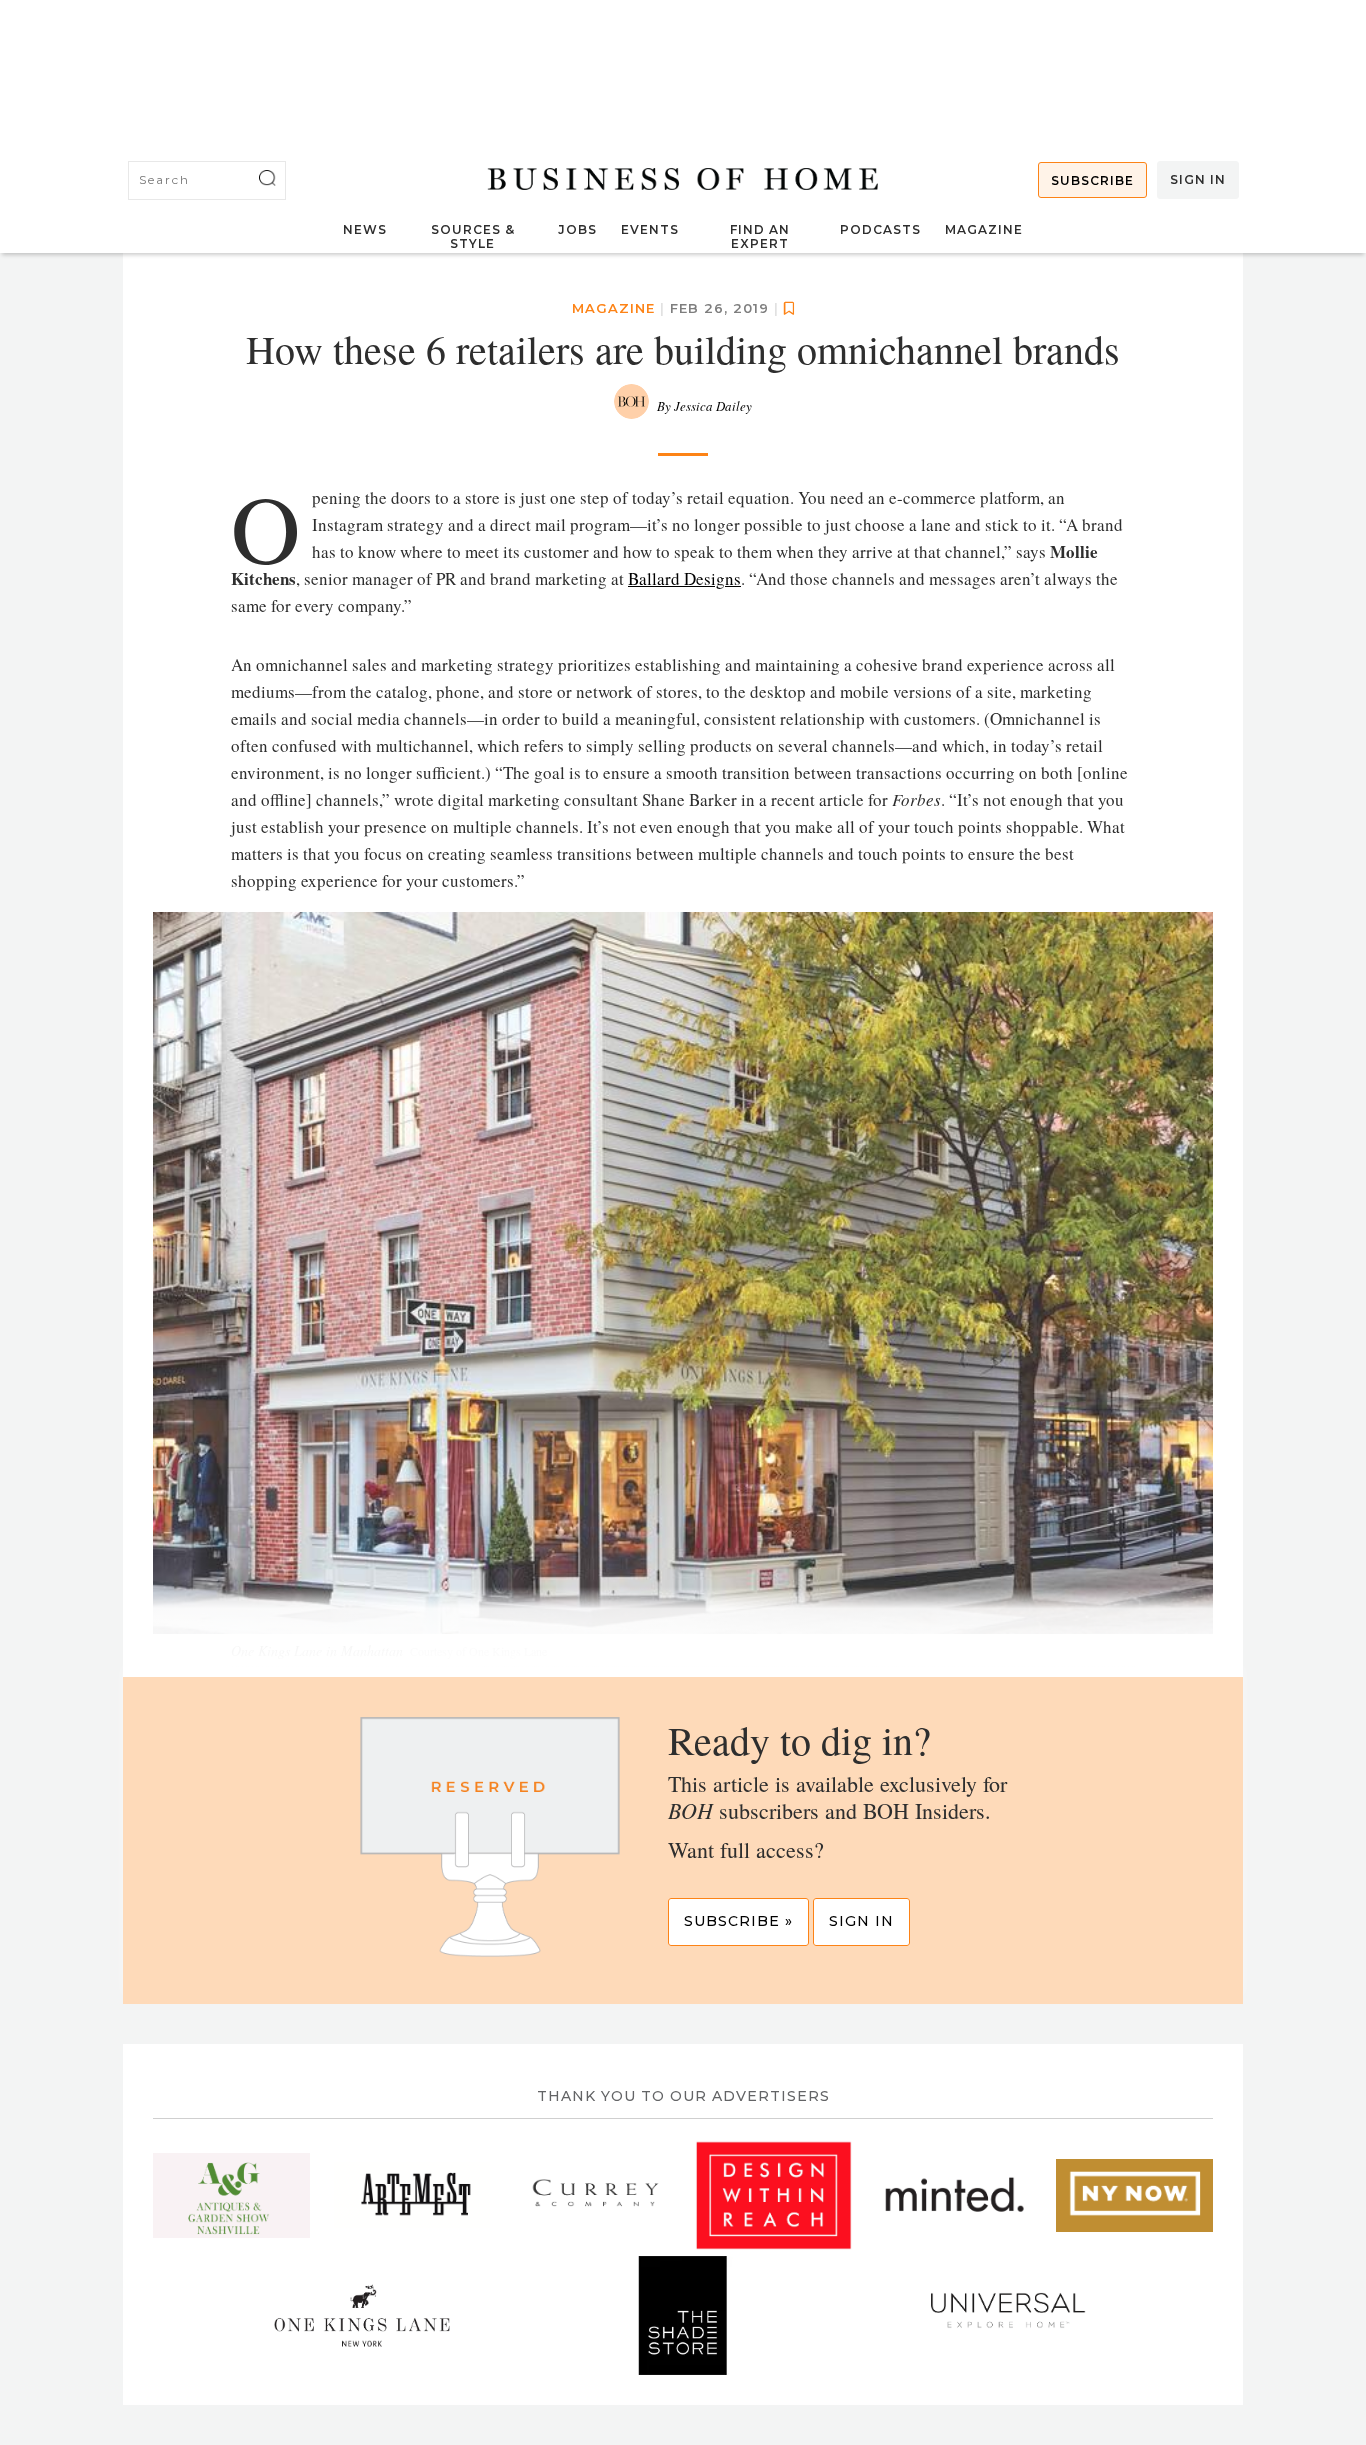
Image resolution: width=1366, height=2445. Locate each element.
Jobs (577, 229)
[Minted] (954, 2195)
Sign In (1198, 179)
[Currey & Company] (592, 2195)
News (365, 229)
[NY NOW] (1134, 2195)
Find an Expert (760, 236)
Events (650, 229)
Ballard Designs (684, 578)
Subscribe (1092, 180)
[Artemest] (412, 2195)
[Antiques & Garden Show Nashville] (231, 2195)
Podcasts (880, 229)
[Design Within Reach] (773, 2195)
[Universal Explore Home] (1004, 2315)
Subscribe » (738, 1921)
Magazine (984, 229)
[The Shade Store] (683, 2315)
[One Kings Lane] (362, 2315)
